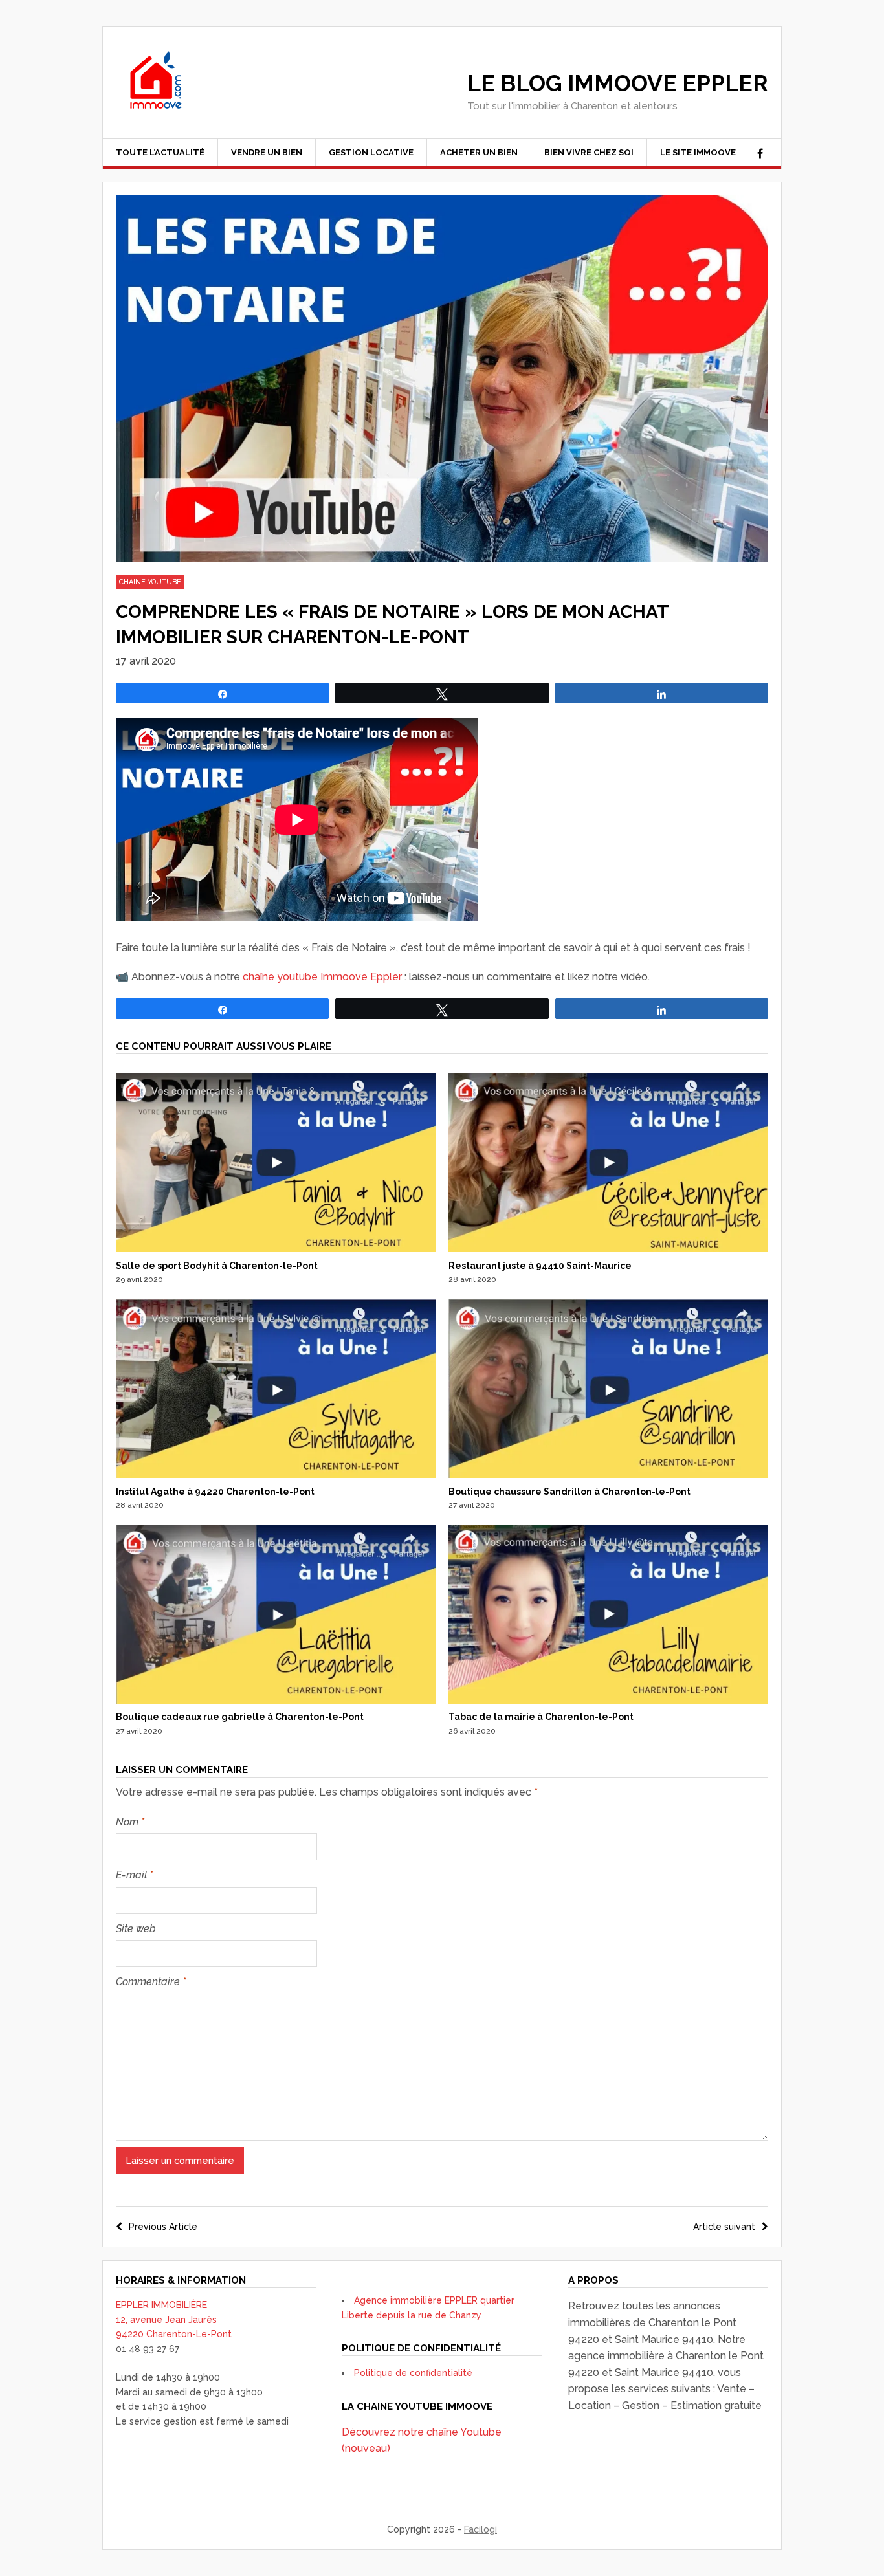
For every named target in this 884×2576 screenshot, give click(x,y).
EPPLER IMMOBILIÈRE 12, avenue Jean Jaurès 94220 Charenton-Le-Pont (174, 2319)
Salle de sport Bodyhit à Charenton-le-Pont (217, 1266)
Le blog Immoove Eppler (618, 83)
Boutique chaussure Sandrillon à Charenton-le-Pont (569, 1492)
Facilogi (481, 2529)
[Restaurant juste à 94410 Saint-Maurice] (608, 1249)
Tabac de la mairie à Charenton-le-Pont (541, 1717)
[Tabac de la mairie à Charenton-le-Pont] (608, 1701)
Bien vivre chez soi (589, 152)
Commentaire (151, 1982)
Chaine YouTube (150, 582)
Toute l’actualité (160, 152)
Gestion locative (371, 152)
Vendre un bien (267, 152)
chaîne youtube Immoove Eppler (322, 977)
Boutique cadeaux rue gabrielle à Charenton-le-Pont (240, 1717)
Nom (130, 1822)
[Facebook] (760, 154)
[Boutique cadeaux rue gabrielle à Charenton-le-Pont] (276, 1701)
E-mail (134, 1875)
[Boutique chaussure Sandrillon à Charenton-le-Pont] (608, 1475)
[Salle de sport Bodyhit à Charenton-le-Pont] (276, 1249)
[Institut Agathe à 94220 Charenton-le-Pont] (276, 1475)
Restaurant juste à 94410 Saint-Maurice (540, 1266)
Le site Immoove (698, 152)
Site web (136, 1929)
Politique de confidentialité (413, 2373)
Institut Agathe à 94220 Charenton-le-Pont (215, 1492)
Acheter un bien (479, 152)
